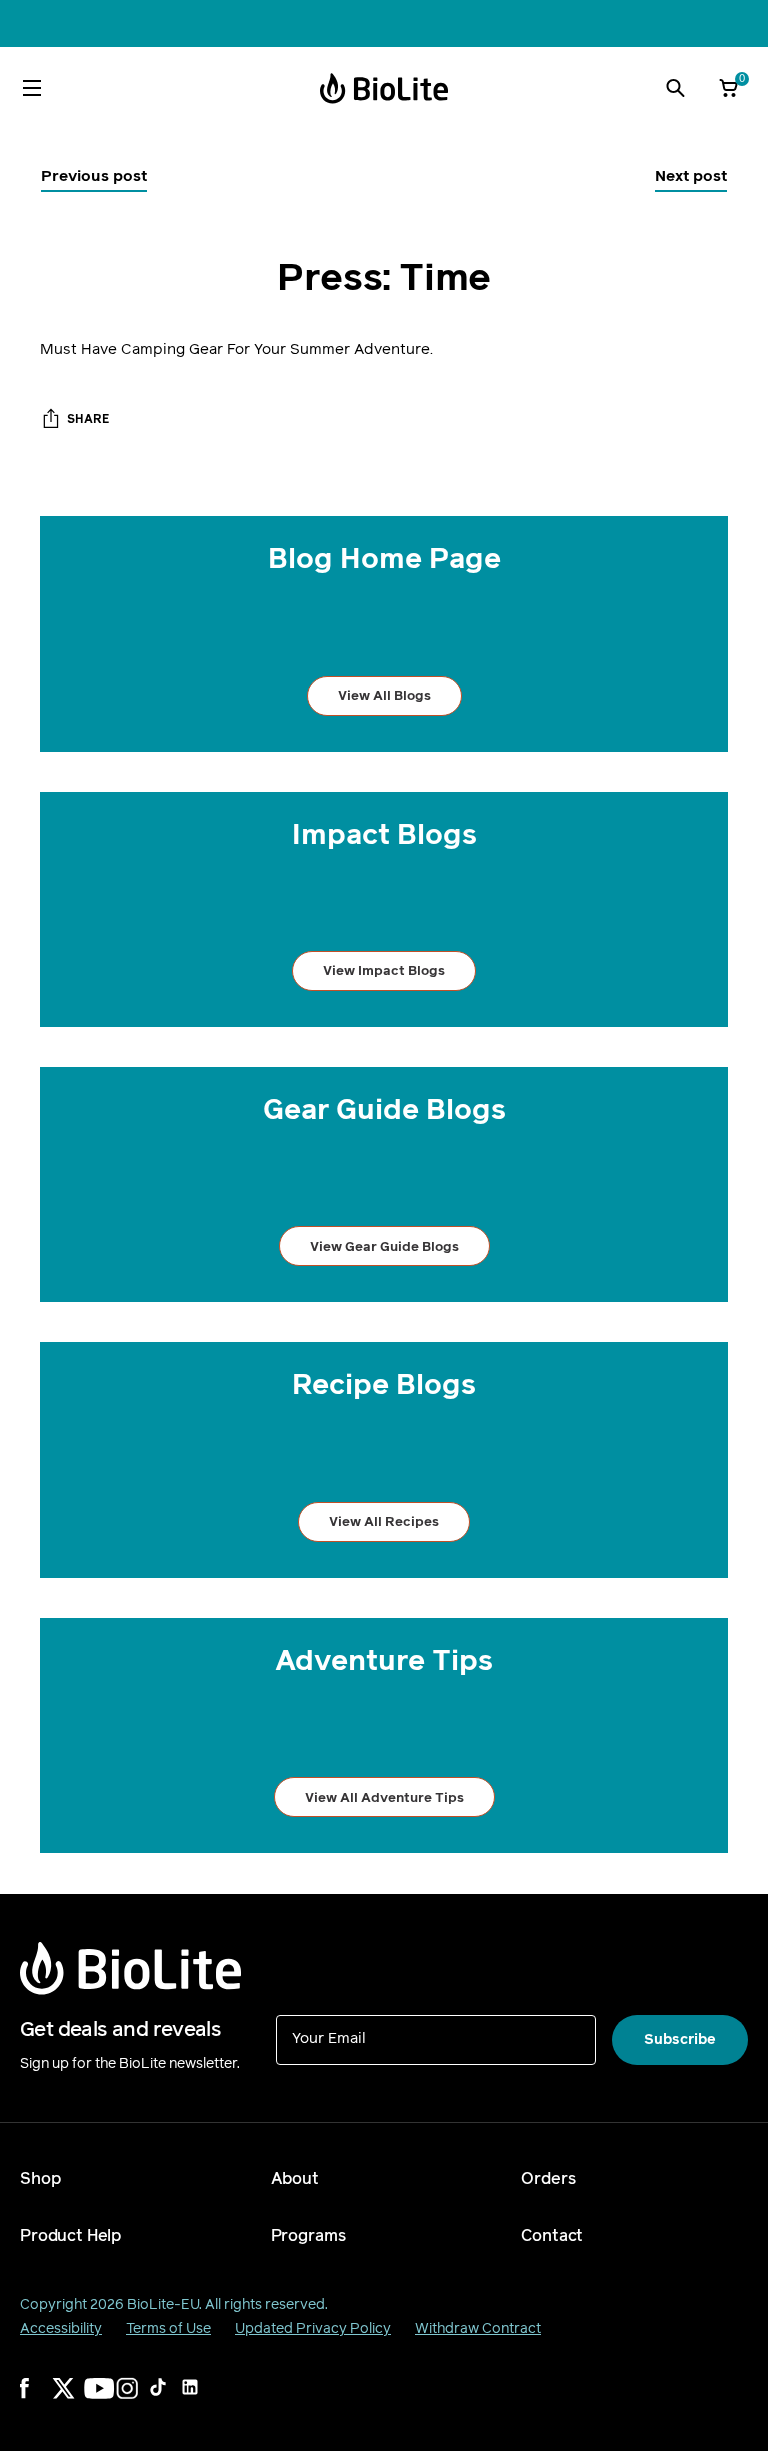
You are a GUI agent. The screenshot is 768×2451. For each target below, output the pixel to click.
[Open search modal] (675, 88)
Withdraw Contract (478, 2328)
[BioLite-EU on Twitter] (76, 2401)
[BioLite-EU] (384, 88)
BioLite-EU (163, 2304)
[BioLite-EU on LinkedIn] (204, 2401)
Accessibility (61, 2328)
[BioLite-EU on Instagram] (140, 2401)
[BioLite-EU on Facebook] (44, 2401)
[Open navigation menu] (32, 88)
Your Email (329, 2037)
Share (88, 419)
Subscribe (680, 2039)
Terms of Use (168, 2328)
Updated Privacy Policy (313, 2328)
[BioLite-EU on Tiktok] (172, 2401)
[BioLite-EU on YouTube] (108, 2401)
